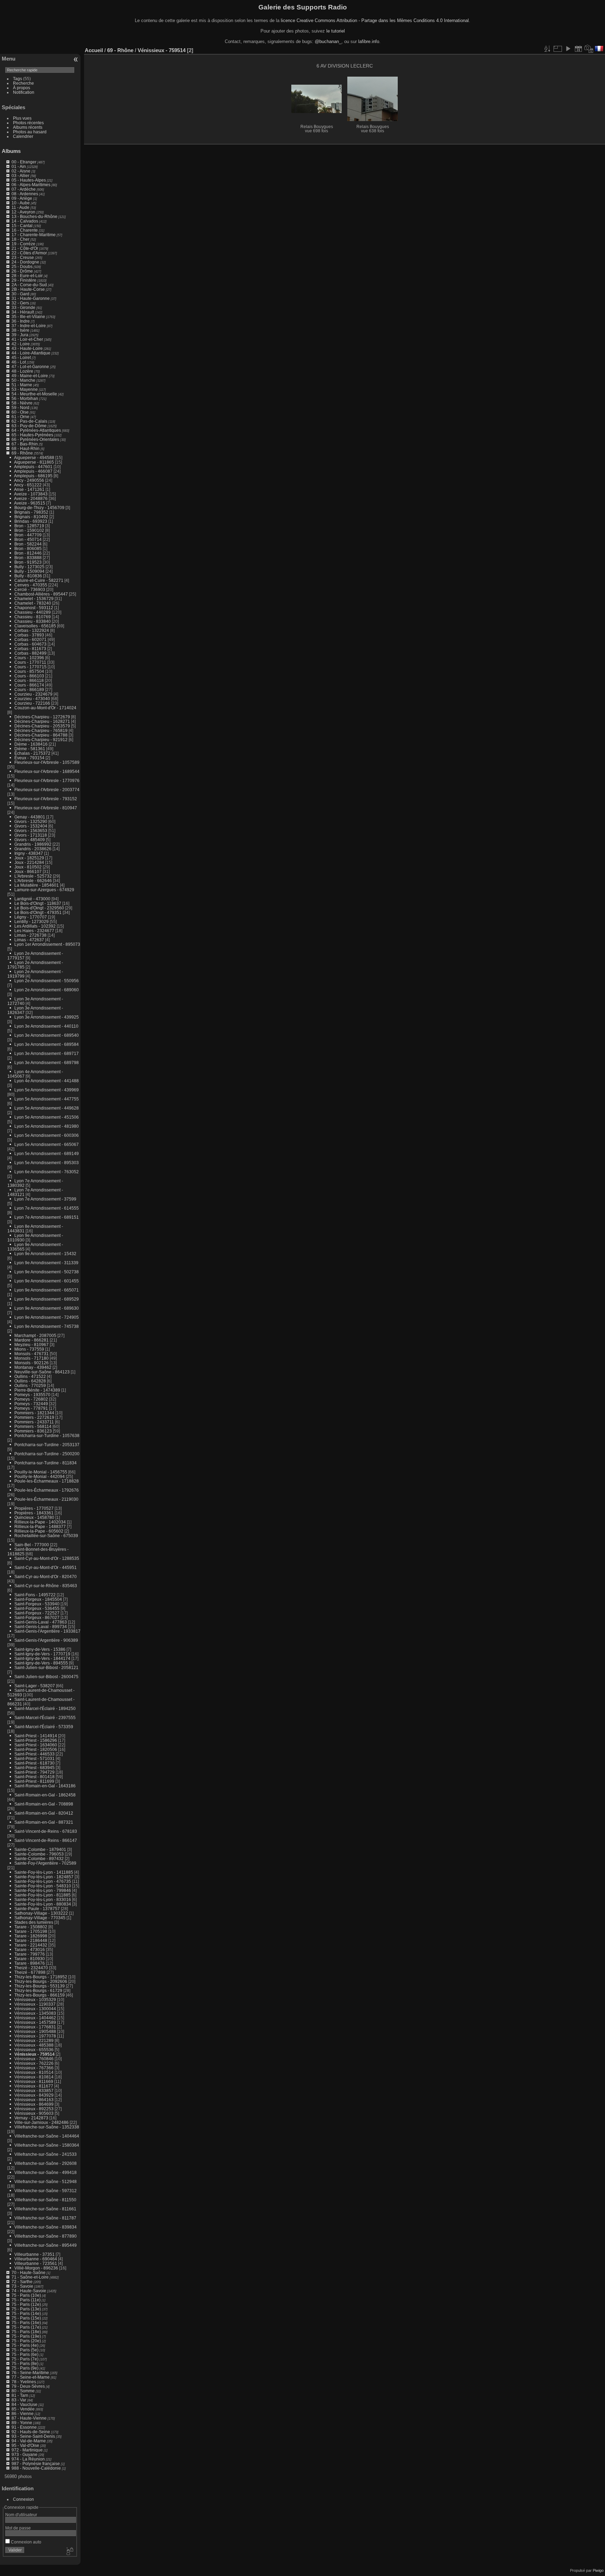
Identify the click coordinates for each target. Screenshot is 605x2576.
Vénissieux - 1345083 (35, 2013)
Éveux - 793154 (29, 758)
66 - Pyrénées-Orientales (35, 439)
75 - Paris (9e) (25, 2368)
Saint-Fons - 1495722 (35, 1595)
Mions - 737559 (29, 1349)
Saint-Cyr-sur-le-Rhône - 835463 (46, 1586)
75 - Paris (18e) (26, 2332)
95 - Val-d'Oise (25, 2445)
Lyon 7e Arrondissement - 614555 (47, 1208)
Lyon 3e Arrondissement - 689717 (47, 1053)
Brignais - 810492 (31, 517)
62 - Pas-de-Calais (29, 421)
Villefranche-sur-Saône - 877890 (46, 2236)
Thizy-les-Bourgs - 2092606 (41, 1981)
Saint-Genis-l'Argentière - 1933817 (47, 1631)
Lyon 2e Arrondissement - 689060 (47, 990)
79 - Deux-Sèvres (28, 2386)
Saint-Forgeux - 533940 (37, 1604)
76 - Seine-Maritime (30, 2373)
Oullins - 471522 (30, 1376)
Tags (18, 79)
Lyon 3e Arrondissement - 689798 (47, 1062)
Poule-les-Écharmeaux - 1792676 (47, 1490)
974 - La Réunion (28, 2459)
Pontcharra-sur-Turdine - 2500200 (47, 1454)
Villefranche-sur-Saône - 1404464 (47, 2136)
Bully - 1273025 (29, 567)
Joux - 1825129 (29, 858)
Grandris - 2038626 (33, 849)
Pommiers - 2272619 (34, 1417)
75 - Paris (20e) (26, 2341)
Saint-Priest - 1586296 (36, 1740)
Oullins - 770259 (30, 1385)
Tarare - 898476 (30, 1963)
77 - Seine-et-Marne (31, 2377)
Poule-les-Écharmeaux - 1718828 (47, 1481)
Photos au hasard (30, 132)
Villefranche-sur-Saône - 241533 (46, 2154)
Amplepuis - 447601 (33, 467)
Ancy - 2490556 (29, 480)
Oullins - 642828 (30, 1381)
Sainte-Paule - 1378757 (37, 1909)
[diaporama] (568, 49)
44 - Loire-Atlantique (31, 353)
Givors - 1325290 (31, 821)
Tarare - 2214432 (31, 1945)
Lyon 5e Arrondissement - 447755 (47, 1099)
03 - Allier (20, 175)
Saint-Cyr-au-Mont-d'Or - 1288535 (47, 1558)
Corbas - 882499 (30, 653)
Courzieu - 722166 (32, 703)
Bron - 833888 (28, 558)
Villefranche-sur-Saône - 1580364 (47, 2145)
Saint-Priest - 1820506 (36, 1749)
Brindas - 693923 (31, 521)
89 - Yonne (22, 2423)
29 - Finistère (24, 280)
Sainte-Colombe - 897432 (39, 1859)
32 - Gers (20, 303)
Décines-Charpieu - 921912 (41, 740)
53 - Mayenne (25, 389)
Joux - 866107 (28, 871)
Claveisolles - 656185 (35, 626)
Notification (24, 92)
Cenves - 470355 (31, 585)
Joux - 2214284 (29, 862)
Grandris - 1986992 (33, 844)
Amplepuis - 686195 (33, 476)
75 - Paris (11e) (26, 2300)
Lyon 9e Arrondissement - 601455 (47, 1281)
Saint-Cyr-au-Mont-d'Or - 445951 (46, 1567)
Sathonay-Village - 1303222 (41, 1913)
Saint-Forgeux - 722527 (37, 1613)
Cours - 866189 (29, 689)
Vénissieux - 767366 (34, 2068)
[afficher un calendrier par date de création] (589, 49)
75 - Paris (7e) (25, 2359)
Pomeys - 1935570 (32, 1395)
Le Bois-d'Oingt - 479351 (38, 912)
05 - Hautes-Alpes (29, 180)
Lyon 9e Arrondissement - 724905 (47, 1317)
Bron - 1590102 (29, 530)
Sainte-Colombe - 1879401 (40, 1849)
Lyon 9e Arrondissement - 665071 (47, 1290)
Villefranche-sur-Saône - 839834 (46, 2227)
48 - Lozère (22, 371)
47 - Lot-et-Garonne (30, 367)
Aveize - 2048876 (31, 498)
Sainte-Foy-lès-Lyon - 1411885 (44, 1872)
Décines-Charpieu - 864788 (41, 735)
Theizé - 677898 (30, 1972)
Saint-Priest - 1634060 (36, 1745)
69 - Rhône (22, 453)
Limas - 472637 (29, 940)
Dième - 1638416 (31, 744)
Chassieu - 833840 (33, 621)
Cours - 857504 (29, 671)
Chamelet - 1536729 (34, 599)
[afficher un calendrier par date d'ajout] (578, 49)
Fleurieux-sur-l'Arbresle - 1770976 (47, 780)
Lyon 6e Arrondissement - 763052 (47, 1172)
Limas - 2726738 (30, 935)
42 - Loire (21, 344)
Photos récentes (28, 123)
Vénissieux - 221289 (34, 2040)
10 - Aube (21, 203)
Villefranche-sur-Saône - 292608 (46, 2163)
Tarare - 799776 (30, 1954)
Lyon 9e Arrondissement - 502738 (47, 1272)
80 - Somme (23, 2391)
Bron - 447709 (28, 535)
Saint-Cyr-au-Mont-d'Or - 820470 (46, 1576)
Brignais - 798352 (31, 512)
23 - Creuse (23, 257)
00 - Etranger (24, 162)
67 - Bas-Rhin (25, 444)
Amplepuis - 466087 (33, 471)
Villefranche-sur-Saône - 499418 (46, 2172)
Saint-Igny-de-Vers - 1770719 (42, 1654)
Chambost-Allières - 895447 (41, 594)
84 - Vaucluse (25, 2404)
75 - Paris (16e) (26, 2322)
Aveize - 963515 (30, 503)
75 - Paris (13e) (26, 2309)
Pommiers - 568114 (33, 1426)
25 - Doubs (22, 266)
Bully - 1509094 (29, 571)
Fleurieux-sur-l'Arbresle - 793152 (46, 799)
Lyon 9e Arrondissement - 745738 (47, 1326)
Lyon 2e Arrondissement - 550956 (47, 981)
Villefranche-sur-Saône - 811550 (45, 2200)
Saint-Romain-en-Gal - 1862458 (45, 1795)
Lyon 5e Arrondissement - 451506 (47, 1117)
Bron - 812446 (28, 553)
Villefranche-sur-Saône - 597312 (46, 2191)
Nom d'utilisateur (21, 2515)
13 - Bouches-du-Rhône (34, 216)
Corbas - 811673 (30, 649)
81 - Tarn (20, 2395)
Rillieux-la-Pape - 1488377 (40, 1526)
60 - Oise (20, 412)
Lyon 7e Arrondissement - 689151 (47, 1217)
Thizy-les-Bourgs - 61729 (38, 1990)
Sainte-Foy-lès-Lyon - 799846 (43, 1890)
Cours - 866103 (29, 676)
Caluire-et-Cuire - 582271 (39, 580)
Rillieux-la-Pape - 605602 (39, 1531)
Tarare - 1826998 (31, 1936)
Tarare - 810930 (30, 1959)
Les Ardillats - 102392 (35, 926)
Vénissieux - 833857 (34, 2091)
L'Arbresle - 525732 (33, 876)
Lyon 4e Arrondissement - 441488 (47, 1081)
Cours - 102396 (29, 658)
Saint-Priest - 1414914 (36, 1736)
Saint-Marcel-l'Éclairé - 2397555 (45, 1718)
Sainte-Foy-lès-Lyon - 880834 (43, 1904)
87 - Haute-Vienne (29, 2418)
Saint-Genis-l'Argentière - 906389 (46, 1640)
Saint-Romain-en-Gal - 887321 (44, 1822)
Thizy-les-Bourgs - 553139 (40, 1986)
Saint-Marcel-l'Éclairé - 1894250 (45, 1708)
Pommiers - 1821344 (34, 1413)
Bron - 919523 (28, 562)
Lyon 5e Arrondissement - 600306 (47, 1135)
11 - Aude (20, 207)
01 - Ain (19, 166)
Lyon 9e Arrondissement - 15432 (45, 1254)
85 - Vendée (23, 2409)
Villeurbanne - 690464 (36, 2259)
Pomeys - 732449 (31, 1404)
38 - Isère (20, 330)
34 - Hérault (23, 312)
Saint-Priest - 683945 (34, 1768)
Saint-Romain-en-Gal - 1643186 (45, 1786)
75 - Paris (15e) (26, 2318)
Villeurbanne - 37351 (34, 2254)
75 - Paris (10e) (26, 2295)
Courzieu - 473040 (32, 699)
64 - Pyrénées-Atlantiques (36, 430)
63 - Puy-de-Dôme (29, 426)
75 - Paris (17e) (26, 2327)
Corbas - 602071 (30, 639)
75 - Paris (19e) (26, 2336)
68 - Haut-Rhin (26, 448)
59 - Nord (20, 407)
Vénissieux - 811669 (34, 2081)
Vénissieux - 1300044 (35, 2009)
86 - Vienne (23, 2413)
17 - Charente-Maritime (34, 235)
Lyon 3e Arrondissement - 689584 (47, 1044)
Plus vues (22, 118)
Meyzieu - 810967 (32, 1345)
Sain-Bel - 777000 (32, 1545)
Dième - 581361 (30, 749)
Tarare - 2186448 (31, 1940)
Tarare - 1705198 (31, 1931)
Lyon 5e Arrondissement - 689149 (47, 1153)
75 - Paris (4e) (25, 2345)
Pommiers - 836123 (33, 1431)
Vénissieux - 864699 (34, 2104)
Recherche (23, 83)
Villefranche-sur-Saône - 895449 (46, 2245)
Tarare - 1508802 (31, 1927)
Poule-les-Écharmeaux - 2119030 (46, 1499)
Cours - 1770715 (30, 667)
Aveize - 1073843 (31, 494)
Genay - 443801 (30, 817)
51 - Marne (22, 385)
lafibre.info (369, 41)
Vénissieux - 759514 (34, 2054)
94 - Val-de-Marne (29, 2441)
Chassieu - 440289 (33, 612)
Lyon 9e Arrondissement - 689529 (47, 1299)
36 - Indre (21, 321)
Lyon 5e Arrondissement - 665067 (47, 1144)
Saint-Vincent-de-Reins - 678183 (46, 1831)
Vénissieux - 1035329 (35, 2000)
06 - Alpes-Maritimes (31, 185)
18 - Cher (20, 239)
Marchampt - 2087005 (35, 1335)
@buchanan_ (328, 41)
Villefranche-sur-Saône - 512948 (46, 2181)
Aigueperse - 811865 (34, 462)
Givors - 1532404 (31, 826)
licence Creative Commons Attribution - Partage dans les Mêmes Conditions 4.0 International (375, 20)
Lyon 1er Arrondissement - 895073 (47, 944)
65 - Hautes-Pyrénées (32, 435)
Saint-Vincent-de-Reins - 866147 (46, 1840)
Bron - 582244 (28, 544)
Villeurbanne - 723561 (36, 2263)
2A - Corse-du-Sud (29, 285)
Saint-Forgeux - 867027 (37, 1617)
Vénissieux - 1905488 (35, 2031)
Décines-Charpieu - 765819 (41, 730)
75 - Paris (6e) (25, 2354)
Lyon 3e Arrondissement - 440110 (46, 1026)
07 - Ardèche (24, 189)
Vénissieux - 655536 (34, 2050)
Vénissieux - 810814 (34, 2077)
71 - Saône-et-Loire (30, 2277)
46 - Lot (19, 362)
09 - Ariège (22, 198)
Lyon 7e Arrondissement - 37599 (45, 1199)
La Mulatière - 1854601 (37, 885)
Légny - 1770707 (31, 917)
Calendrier (23, 136)
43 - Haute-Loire (27, 348)
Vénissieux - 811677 (34, 2086)
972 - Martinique (27, 2450)
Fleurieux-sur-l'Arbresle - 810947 (46, 808)
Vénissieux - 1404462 (35, 2018)
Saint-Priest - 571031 (34, 1758)
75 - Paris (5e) (25, 2350)
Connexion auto (26, 2542)
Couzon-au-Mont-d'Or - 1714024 (45, 708)
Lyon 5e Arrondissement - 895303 (47, 1163)
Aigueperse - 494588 (34, 458)
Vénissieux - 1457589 (35, 2022)
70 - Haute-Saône (29, 2272)
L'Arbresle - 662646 (33, 881)
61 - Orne (20, 417)
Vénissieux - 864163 (34, 2100)
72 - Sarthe (22, 2282)
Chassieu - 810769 (33, 617)
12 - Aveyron (23, 212)
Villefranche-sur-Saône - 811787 (45, 2218)
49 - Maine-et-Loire (30, 376)
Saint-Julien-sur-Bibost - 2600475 (46, 1677)
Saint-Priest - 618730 (34, 1763)
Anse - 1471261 (29, 489)
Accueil (94, 50)
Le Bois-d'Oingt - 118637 (38, 903)
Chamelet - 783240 (33, 603)
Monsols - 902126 (32, 1363)
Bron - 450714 (28, 539)
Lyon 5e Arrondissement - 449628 (47, 1108)
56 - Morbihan (25, 398)
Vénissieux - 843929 (34, 2095)
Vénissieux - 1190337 (35, 2004)
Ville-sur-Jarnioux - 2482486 (41, 2122)
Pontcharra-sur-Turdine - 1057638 (47, 1435)
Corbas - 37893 (29, 635)
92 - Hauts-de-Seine (31, 2432)
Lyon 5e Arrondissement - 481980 (47, 1126)
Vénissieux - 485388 (34, 2045)
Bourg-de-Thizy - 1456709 (39, 508)
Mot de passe (18, 2528)
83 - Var (19, 2400)
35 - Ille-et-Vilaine (28, 316)
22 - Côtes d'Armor (29, 253)
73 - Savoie (22, 2286)
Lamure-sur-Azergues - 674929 (44, 890)
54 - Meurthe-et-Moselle (34, 394)
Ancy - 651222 (28, 485)
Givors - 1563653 (31, 830)
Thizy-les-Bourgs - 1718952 (41, 1977)
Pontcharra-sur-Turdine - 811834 (46, 1463)
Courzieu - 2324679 (33, 694)
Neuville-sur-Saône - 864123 (42, 1372)
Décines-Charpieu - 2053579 (42, 726)
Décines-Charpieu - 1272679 (42, 717)
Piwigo (598, 2570)
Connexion (23, 2499)
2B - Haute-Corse (28, 289)
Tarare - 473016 (30, 1949)
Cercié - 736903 (30, 589)
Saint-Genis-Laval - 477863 (41, 1622)
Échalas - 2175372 (32, 753)
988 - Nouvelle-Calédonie (36, 2468)
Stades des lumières (34, 1922)
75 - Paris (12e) (26, 2304)
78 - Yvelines (24, 2382)
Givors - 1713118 (31, 835)
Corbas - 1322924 (32, 630)
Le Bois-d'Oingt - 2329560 (39, 908)
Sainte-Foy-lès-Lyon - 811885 (43, 1895)
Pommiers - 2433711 (34, 1422)
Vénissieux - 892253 (34, 2109)
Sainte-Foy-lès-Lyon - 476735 (43, 1881)
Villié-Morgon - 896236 (36, 2268)
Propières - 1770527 (34, 1508)
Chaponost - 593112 (34, 608)
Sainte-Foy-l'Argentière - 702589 (45, 1863)
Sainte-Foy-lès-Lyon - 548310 (43, 1886)
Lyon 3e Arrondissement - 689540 (47, 1035)
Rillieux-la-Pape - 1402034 (40, 1522)
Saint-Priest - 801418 (34, 1777)
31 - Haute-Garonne (31, 298)
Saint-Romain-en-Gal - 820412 (44, 1813)
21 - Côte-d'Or (25, 248)
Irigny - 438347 (29, 853)
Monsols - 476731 (32, 1354)
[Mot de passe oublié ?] (69, 2552)
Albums (11, 151)
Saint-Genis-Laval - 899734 (41, 1627)
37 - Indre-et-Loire (29, 326)
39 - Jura (20, 335)
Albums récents (28, 127)
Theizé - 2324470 (31, 1968)
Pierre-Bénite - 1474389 (37, 1390)
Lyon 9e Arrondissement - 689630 (47, 1308)
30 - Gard (20, 294)
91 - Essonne (24, 2427)
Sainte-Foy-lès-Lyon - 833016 (43, 1899)
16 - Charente (25, 230)
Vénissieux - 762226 (34, 2063)
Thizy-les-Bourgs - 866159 (40, 1995)
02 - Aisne (21, 171)
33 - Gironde (23, 307)
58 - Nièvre (22, 403)
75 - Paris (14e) (26, 2313)
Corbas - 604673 (30, 644)
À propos (22, 88)
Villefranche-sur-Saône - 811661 (45, 2209)
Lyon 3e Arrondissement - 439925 (47, 1017)
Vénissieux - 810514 (34, 2072)
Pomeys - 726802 (31, 1399)
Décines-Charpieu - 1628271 (42, 721)
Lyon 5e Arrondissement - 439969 (47, 1090)
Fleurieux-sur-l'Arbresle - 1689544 (47, 771)
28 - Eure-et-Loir (27, 276)
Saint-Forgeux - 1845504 (38, 1599)
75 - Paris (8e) (25, 2363)
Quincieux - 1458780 (34, 1517)
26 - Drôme (22, 271)
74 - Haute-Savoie (29, 2291)
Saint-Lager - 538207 (35, 1686)
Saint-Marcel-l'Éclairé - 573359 (44, 1727)
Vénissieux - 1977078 (35, 2036)
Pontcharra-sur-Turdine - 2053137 (47, 1445)
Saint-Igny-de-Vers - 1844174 (42, 1658)
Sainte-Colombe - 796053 (39, 1854)
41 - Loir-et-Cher (27, 339)
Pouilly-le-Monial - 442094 (40, 1476)
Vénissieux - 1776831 (35, 2027)
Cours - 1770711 (30, 662)
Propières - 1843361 (34, 1513)
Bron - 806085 (28, 548)
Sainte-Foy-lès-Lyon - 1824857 (44, 1877)
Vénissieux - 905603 (34, 2113)
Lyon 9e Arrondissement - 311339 (46, 1263)
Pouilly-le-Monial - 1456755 (41, 1472)
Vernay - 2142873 (31, 2118)
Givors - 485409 (30, 840)
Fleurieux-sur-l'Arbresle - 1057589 (47, 762)
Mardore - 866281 (32, 1340)
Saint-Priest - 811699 (34, 1781)
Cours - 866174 (29, 685)
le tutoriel (336, 31)
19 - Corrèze (23, 244)
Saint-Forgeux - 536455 (37, 1608)
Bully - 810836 (28, 576)
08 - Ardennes (25, 194)
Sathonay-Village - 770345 (40, 1918)
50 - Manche (23, 380)
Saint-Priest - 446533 (34, 1754)
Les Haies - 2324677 (34, 931)
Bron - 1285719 (29, 526)
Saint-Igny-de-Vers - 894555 (41, 1663)
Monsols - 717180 (32, 1358)
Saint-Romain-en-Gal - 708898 (44, 1804)
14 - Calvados (25, 221)
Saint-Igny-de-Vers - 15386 (40, 1649)
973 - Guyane (25, 2454)
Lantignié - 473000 (32, 899)
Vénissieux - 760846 (34, 2059)
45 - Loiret (21, 357)
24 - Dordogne (25, 262)
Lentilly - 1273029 (32, 921)
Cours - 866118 (29, 680)
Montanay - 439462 (33, 1367)
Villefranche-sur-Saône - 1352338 (47, 2127)
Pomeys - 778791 (31, 1408)
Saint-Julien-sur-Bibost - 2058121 (46, 1667)
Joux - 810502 (28, 867)
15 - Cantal (22, 226)
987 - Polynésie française (36, 2464)
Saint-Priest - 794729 (34, 1772)
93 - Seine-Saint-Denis (33, 2436)
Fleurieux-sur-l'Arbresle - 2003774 (47, 790)
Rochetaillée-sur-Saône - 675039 (46, 1536)
